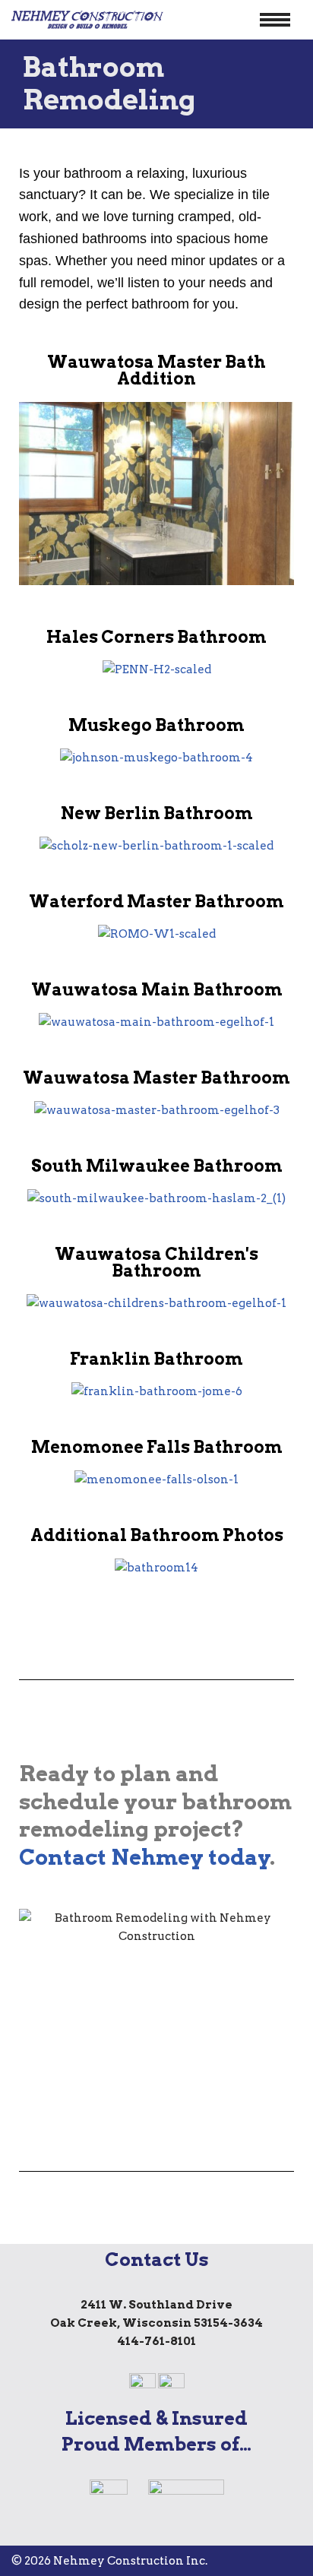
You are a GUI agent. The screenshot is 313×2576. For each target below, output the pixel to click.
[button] (34, 497)
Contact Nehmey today (145, 1857)
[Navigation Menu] (275, 20)
